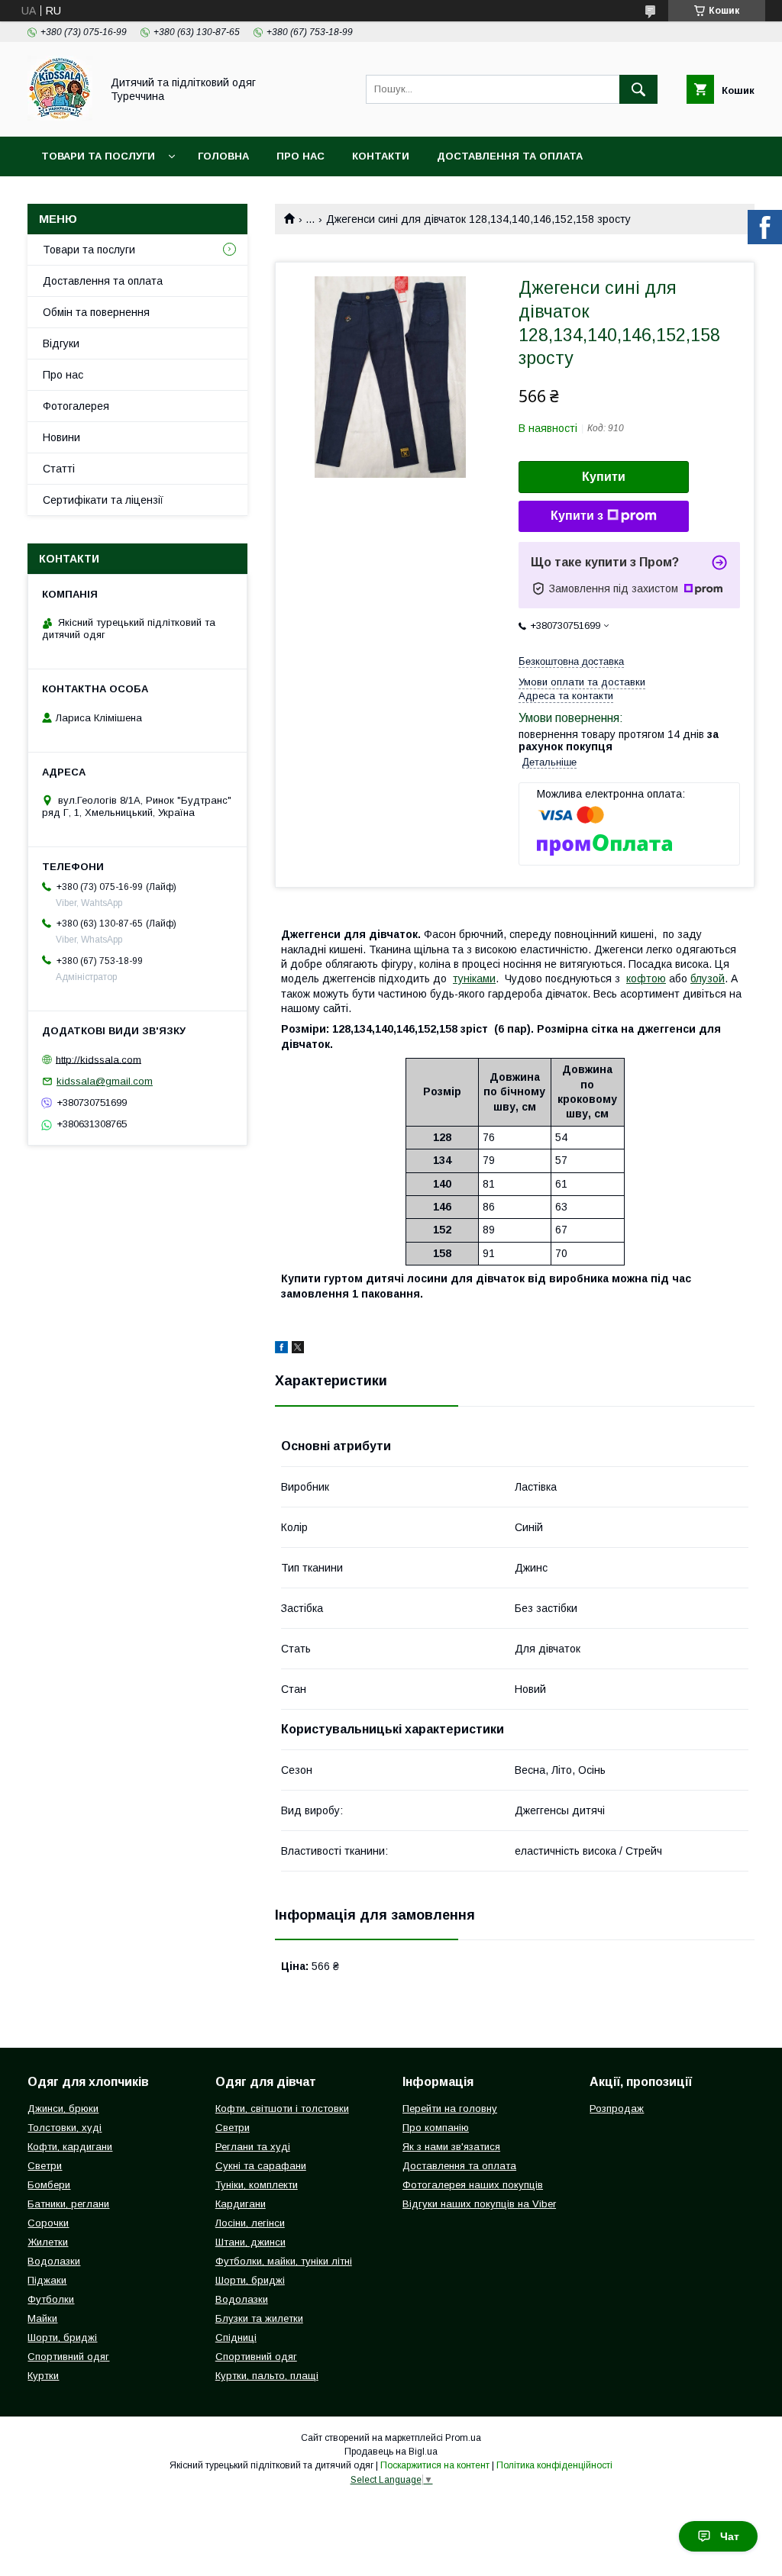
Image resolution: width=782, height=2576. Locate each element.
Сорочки (48, 2223)
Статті (59, 469)
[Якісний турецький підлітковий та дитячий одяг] (60, 117)
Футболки (51, 2299)
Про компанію (436, 2128)
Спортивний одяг (68, 2357)
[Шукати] (638, 89)
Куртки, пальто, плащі (267, 2376)
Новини (61, 437)
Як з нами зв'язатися (451, 2147)
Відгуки (61, 343)
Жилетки (48, 2242)
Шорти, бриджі (62, 2337)
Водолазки (54, 2261)
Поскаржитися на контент (435, 2465)
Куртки (43, 2376)
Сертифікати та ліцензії (103, 500)
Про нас (301, 156)
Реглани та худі (253, 2147)
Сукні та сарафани (261, 2166)
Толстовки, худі (65, 2128)
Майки (42, 2318)
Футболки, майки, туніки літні (284, 2261)
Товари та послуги (98, 156)
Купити (604, 477)
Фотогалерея (76, 406)
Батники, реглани (68, 2204)
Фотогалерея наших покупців (473, 2185)
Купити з (577, 516)
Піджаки (47, 2280)
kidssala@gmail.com (105, 1081)
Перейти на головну (450, 2109)
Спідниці (236, 2337)
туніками (474, 978)
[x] (298, 1349)
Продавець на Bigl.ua (391, 2452)
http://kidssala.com (99, 1059)
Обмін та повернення (96, 312)
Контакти (381, 156)
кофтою (646, 978)
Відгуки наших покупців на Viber (479, 2204)
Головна (223, 156)
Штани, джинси (250, 2242)
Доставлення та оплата (510, 156)
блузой (708, 978)
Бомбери (49, 2185)
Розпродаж (617, 2109)
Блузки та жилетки (259, 2318)
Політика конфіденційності (554, 2465)
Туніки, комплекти (257, 2185)
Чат (730, 2536)
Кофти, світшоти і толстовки (282, 2109)
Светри (45, 2166)
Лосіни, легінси (250, 2223)
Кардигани (241, 2204)
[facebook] (281, 1349)
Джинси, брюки (63, 2109)
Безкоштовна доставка (571, 661)
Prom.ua (463, 2438)
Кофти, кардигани (70, 2147)
